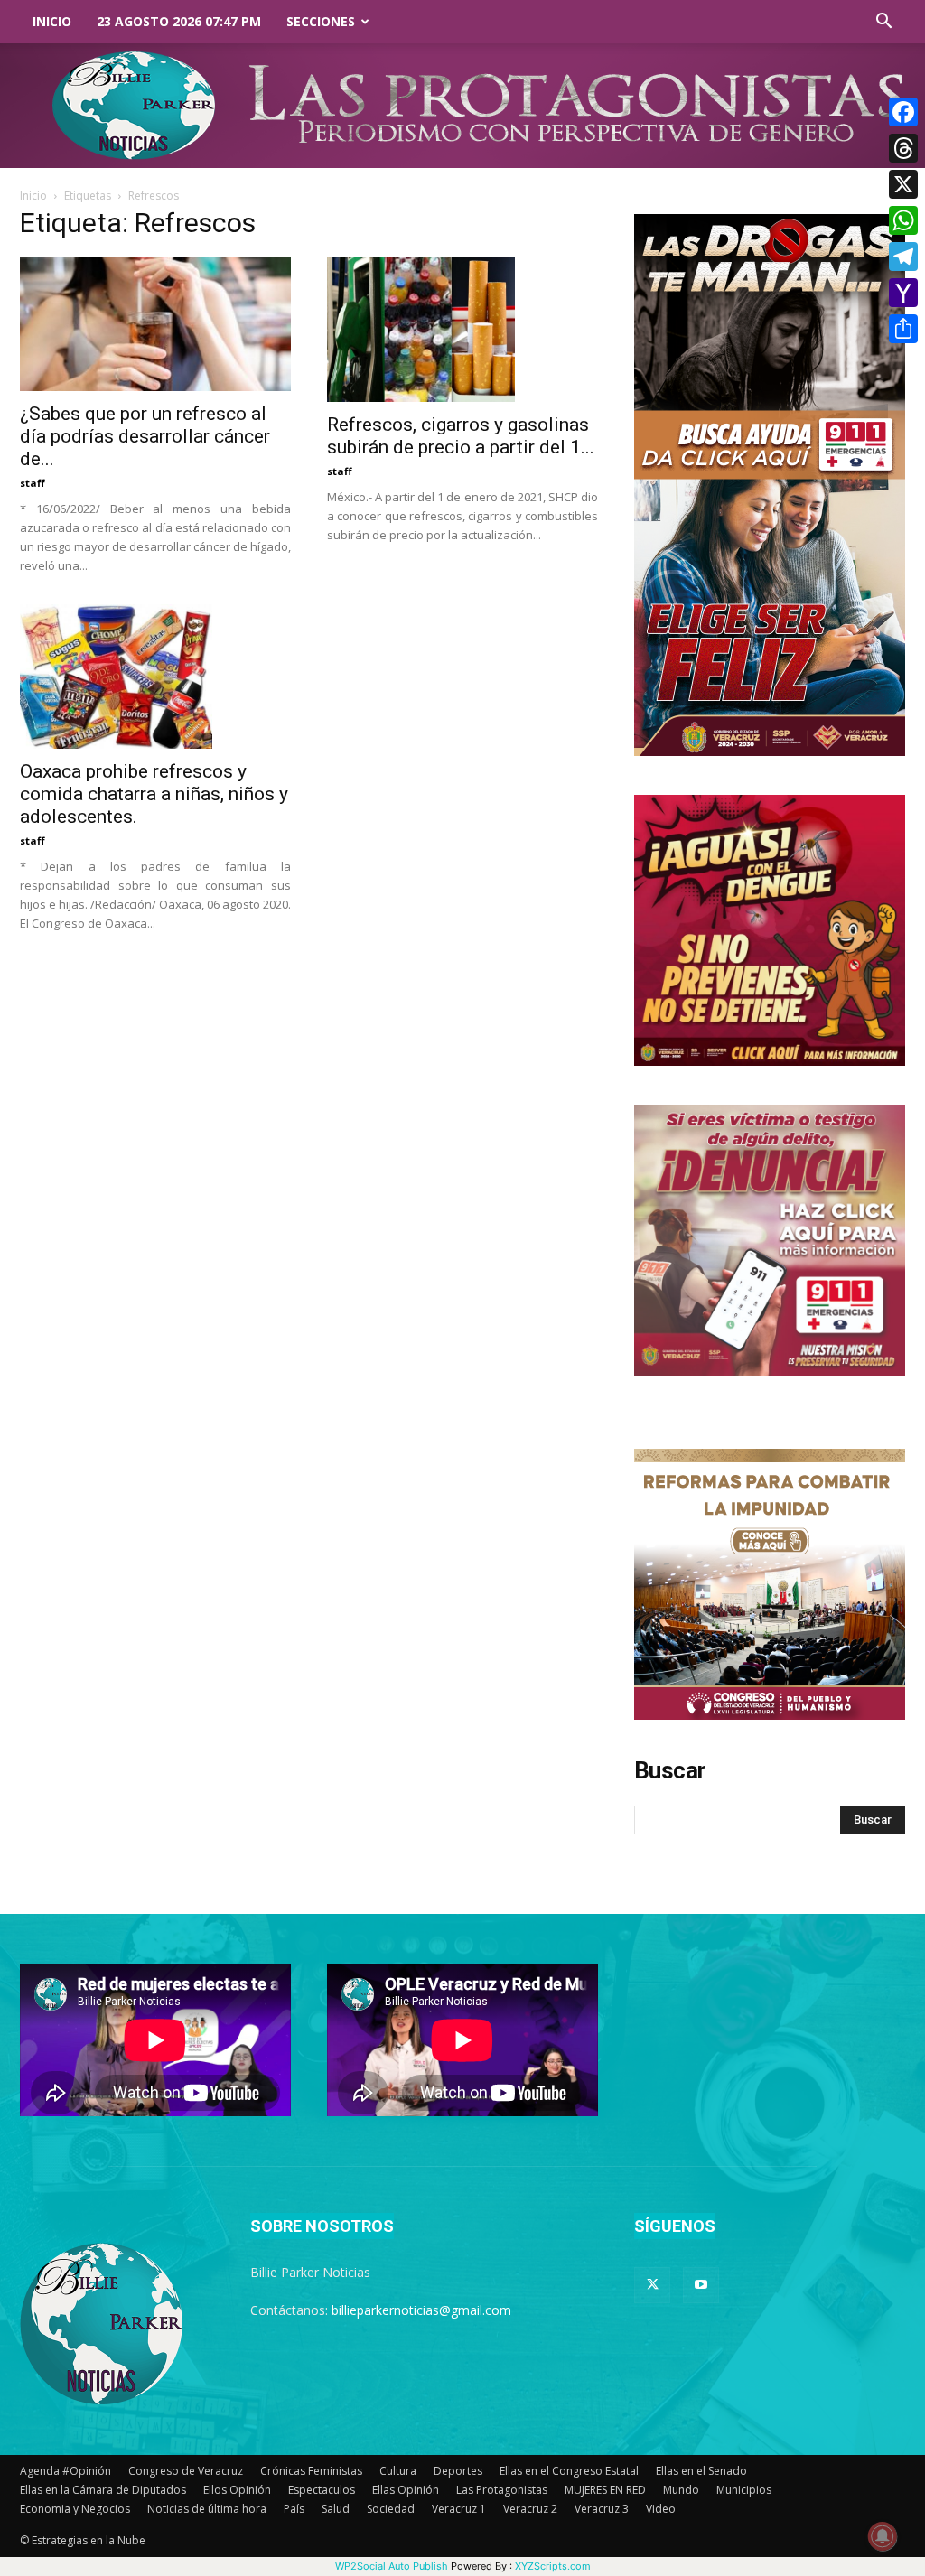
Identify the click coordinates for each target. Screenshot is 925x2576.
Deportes (458, 2471)
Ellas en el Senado (701, 2471)
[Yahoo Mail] (903, 293)
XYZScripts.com (553, 2566)
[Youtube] (701, 2285)
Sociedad (391, 2509)
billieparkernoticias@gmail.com (421, 2310)
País (294, 2509)
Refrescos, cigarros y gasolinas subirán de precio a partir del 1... (461, 436)
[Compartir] (903, 329)
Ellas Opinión (406, 2490)
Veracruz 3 (602, 2509)
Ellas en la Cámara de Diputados (103, 2490)
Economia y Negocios (75, 2509)
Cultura (398, 2471)
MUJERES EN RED (605, 2490)
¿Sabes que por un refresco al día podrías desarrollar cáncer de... (145, 436)
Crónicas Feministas (311, 2471)
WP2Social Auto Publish (392, 2566)
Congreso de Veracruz (186, 2471)
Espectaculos (322, 2490)
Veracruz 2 (530, 2509)
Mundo (681, 2490)
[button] (883, 23)
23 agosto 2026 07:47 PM (179, 21)
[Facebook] (903, 112)
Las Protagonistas (502, 2490)
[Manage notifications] (883, 2536)
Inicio (52, 21)
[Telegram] (903, 257)
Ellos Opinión (237, 2490)
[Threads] (903, 148)
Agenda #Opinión (65, 2471)
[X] (903, 184)
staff (33, 483)
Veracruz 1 (459, 2509)
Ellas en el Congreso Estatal (569, 2471)
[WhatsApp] (903, 220)
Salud (336, 2509)
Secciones (321, 21)
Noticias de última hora (207, 2509)
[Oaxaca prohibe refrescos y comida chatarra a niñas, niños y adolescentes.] (155, 677)
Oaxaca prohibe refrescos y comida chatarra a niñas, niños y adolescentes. (154, 794)
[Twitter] (652, 2285)
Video (661, 2509)
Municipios (744, 2490)
